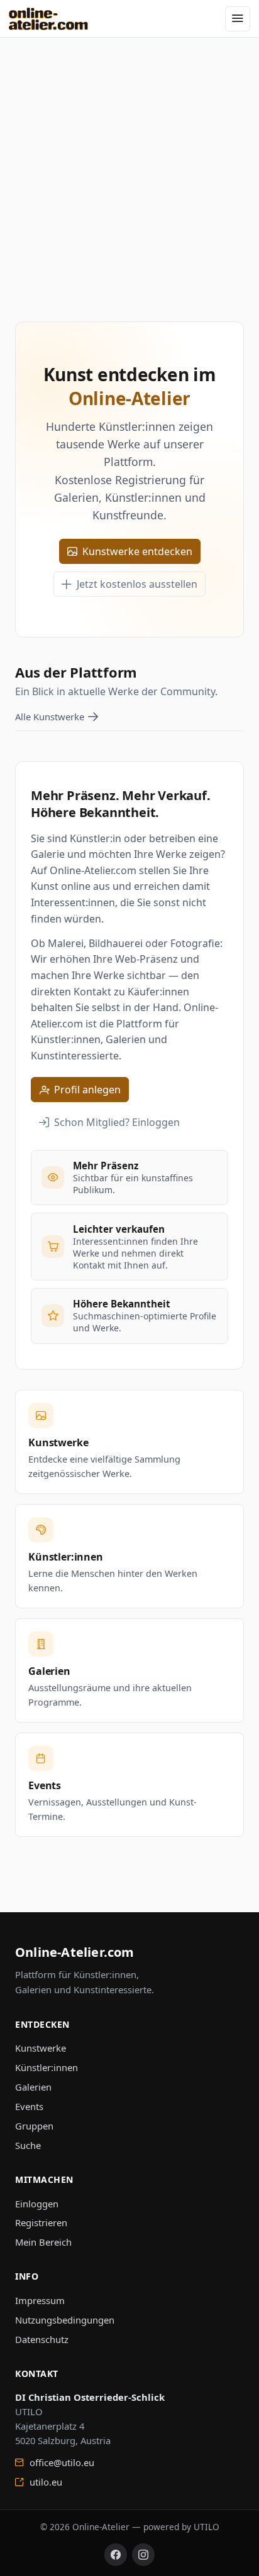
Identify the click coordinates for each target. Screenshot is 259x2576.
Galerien (33, 2087)
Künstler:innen (47, 2067)
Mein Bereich (43, 2242)
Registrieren (41, 2222)
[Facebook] (116, 2555)
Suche (28, 2145)
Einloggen (37, 2204)
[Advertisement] (129, 167)
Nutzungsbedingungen (65, 2320)
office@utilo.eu (61, 2462)
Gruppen (34, 2126)
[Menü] (238, 19)
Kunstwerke (41, 2048)
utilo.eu (45, 2482)
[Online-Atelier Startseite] (49, 19)
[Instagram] (143, 2555)
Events (29, 2106)
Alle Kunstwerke (50, 717)
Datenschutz (42, 2339)
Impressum (40, 2300)
